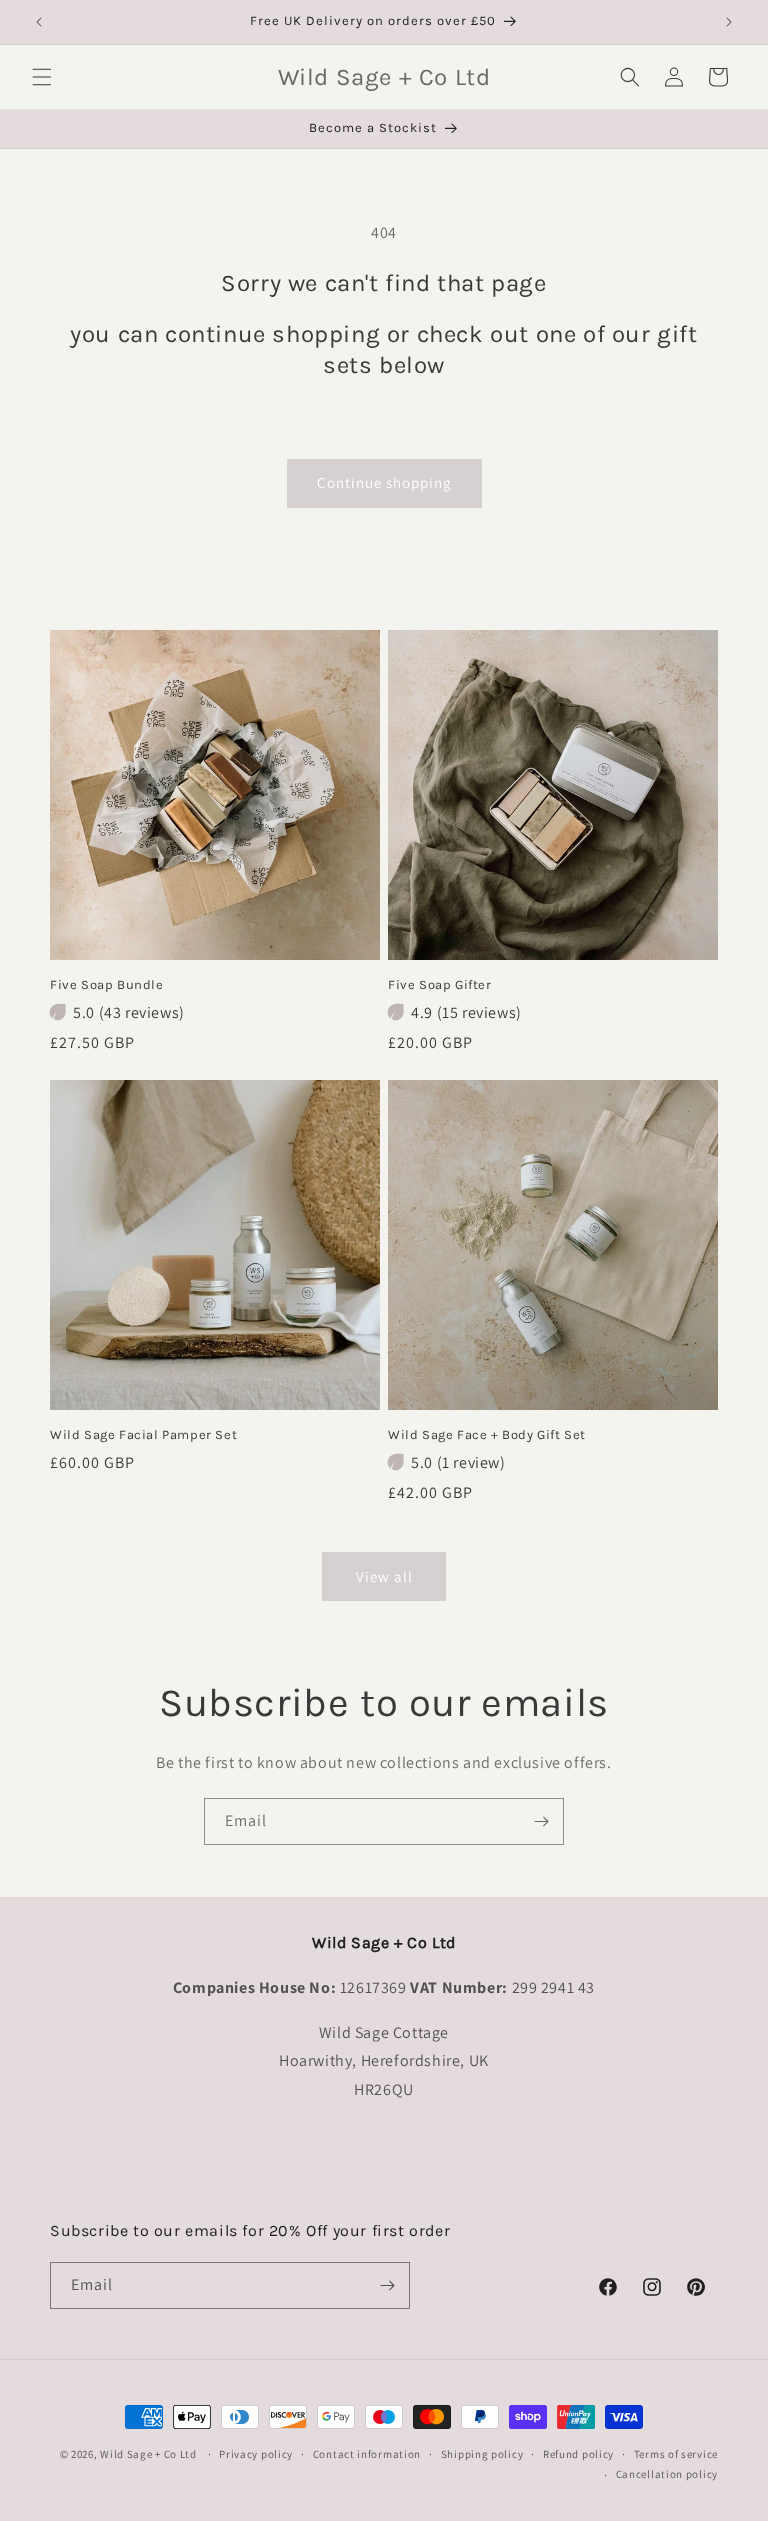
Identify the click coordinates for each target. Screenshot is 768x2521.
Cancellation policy (667, 2474)
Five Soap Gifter (440, 984)
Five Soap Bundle (107, 984)
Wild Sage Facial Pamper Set (143, 1434)
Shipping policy (482, 2454)
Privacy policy (256, 2454)
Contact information (367, 2454)
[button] (42, 77)
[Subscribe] (541, 1821)
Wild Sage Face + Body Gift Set (487, 1434)
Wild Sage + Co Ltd (148, 2454)
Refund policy (578, 2454)
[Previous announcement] (39, 22)
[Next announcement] (729, 22)
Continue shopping (384, 482)
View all (384, 1576)
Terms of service (676, 2454)
